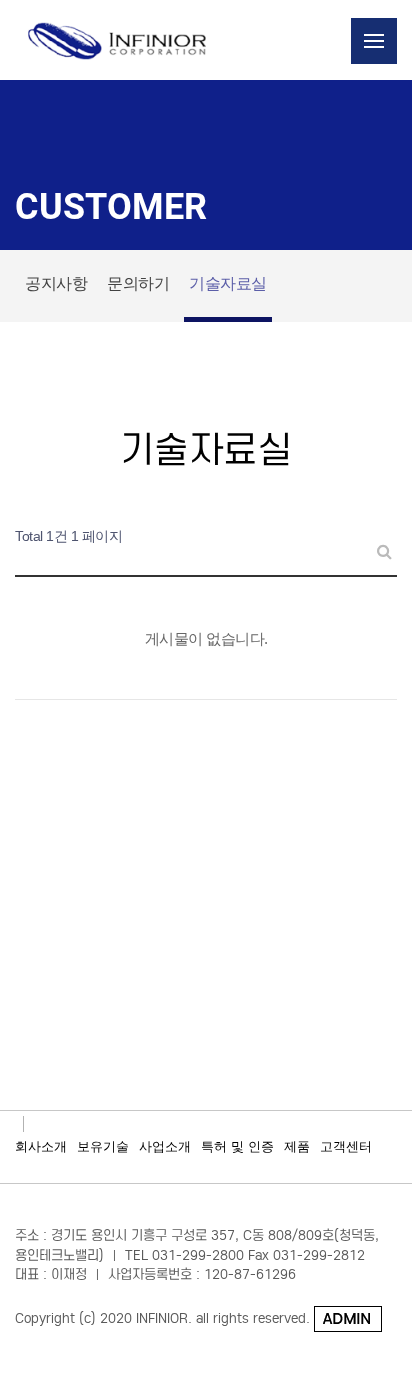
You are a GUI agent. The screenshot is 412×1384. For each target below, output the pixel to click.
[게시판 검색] (377, 542)
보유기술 (103, 1146)
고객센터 (346, 1146)
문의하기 (138, 283)
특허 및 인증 (237, 1146)
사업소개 (165, 1146)
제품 (297, 1146)
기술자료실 (228, 283)
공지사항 (56, 283)
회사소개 (41, 1146)
